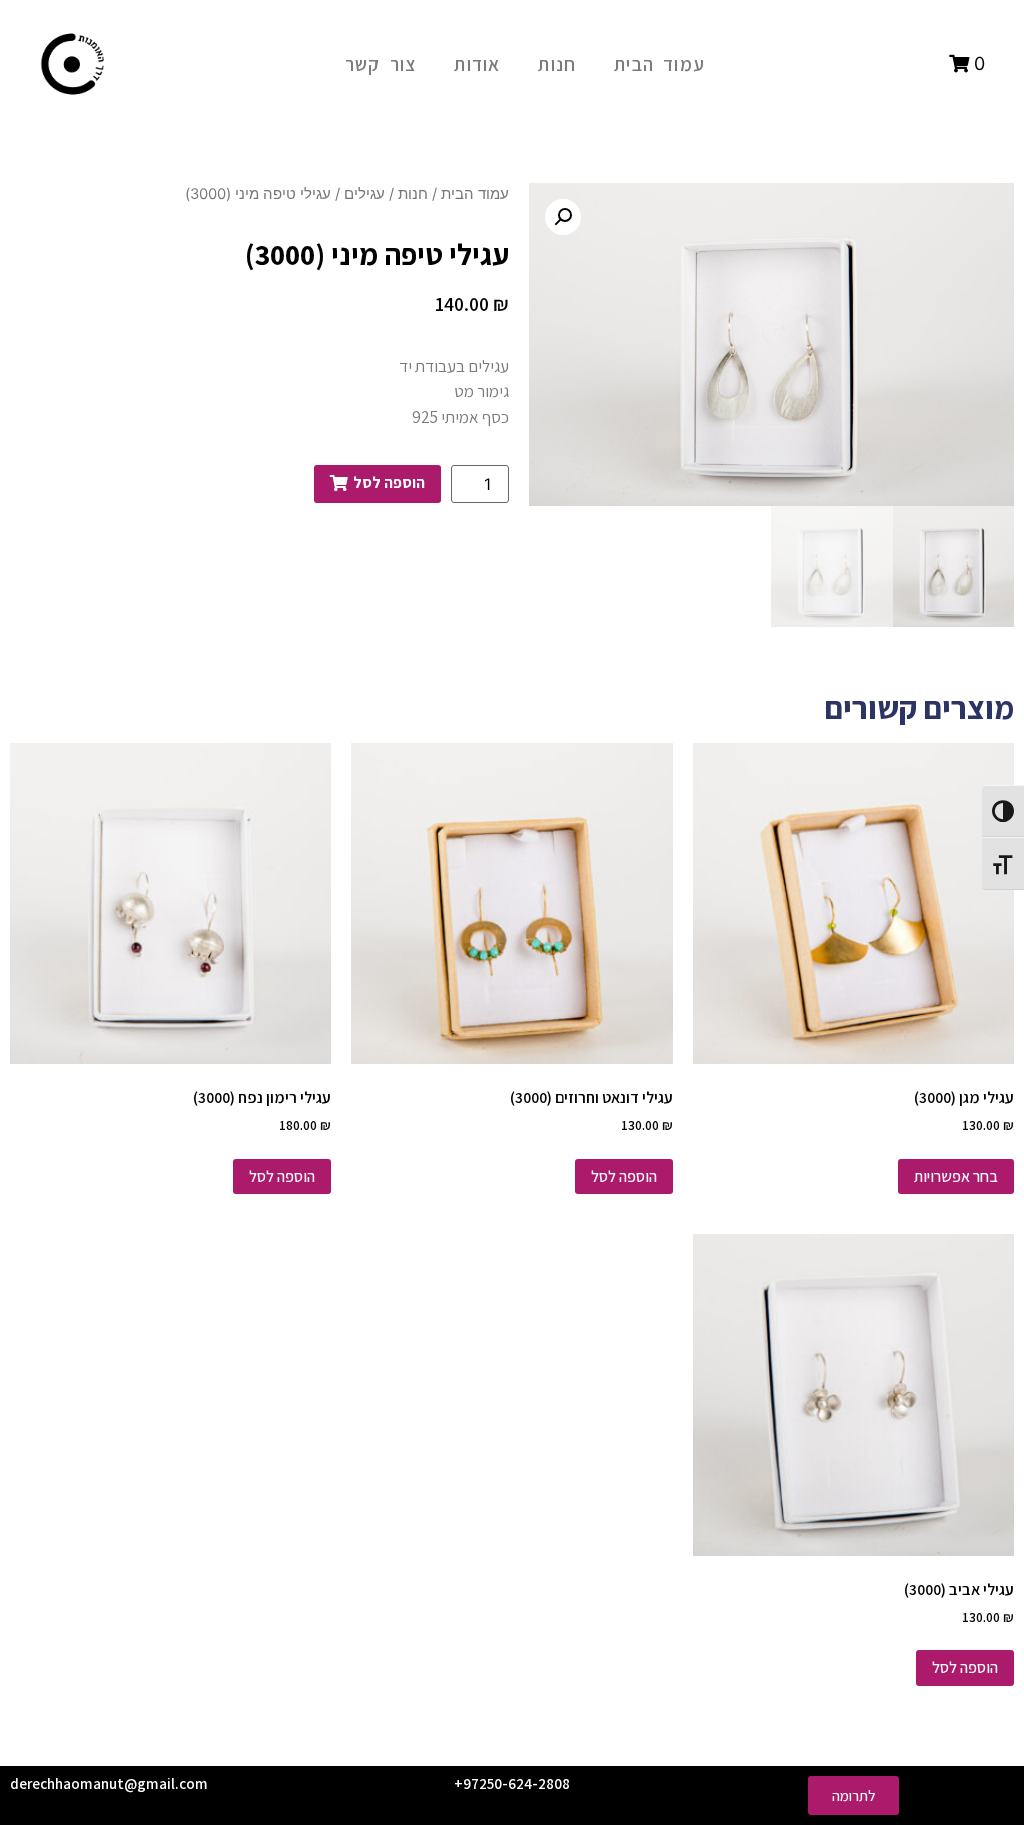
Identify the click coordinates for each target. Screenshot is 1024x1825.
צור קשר (380, 64)
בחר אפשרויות (956, 1176)
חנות (557, 64)
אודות (477, 64)
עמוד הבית (659, 64)
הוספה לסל (624, 1176)
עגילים (364, 194)
